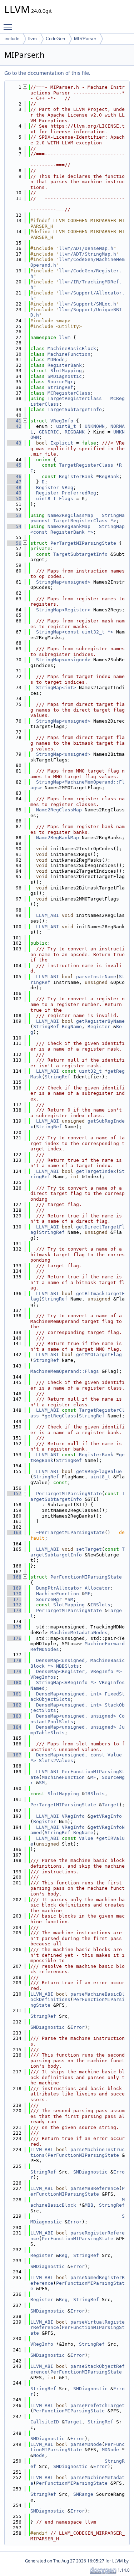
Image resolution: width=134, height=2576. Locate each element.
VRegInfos (43, 1677)
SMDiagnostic (65, 376)
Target (110, 1805)
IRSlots (100, 1605)
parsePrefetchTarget (98, 2405)
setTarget (89, 1549)
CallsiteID (45, 2422)
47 (14, 482)
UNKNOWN (95, 426)
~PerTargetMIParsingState (70, 1532)
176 (14, 1638)
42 (14, 426)
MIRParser (85, 39)
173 (14, 1610)
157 (14, 1494)
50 (14, 499)
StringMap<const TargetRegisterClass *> (78, 518)
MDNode (56, 360)
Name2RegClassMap (70, 515)
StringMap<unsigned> (63, 582)
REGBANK (75, 432)
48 (14, 488)
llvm (33, 39)
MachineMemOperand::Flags (65, 1371)
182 (14, 1705)
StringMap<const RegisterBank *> (78, 529)
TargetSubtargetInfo (75, 409)
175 (14, 1627)
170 (14, 1594)
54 (14, 526)
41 (14, 421)
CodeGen (55, 39)
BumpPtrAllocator (59, 1588)
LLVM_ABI (48, 915)
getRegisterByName (100, 1021)
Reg (63, 2255)
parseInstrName (96, 977)
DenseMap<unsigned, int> (69, 1694)
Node (39, 2455)
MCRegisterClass (69, 393)
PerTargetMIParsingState (83, 543)
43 (14, 443)
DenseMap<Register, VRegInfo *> (79, 1671)
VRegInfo (62, 421)
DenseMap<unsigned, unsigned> (76, 1716)
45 (14, 465)
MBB (89, 2205)
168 (14, 1577)
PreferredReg (79, 493)
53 (14, 515)
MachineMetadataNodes (79, 1633)
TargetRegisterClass (75, 398)
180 (14, 1682)
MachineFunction (69, 354)
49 (14, 493)
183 (14, 1716)
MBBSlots (68, 1666)
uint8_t (66, 426)
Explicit (62, 443)
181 (14, 1694)
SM (70, 1599)
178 (14, 1660)
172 (14, 1605)
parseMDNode (86, 2444)
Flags (66, 499)
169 (14, 1588)
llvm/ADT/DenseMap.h (86, 248)
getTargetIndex (96, 1171)
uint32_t (90, 1071)
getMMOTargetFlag (99, 1354)
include (12, 39)
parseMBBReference (95, 2188)
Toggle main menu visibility (9, 27)
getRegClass (60, 1416)
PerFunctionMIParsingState (86, 1577)
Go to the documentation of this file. (47, 73)
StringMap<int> (56, 687)
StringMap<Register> (63, 610)
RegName (72, 1027)
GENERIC (49, 432)
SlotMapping (66, 371)
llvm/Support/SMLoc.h (88, 304)
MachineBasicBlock (72, 348)
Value (86, 1838)
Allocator (98, 1588)
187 (14, 1755)
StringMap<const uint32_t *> (75, 632)
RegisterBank (65, 365)
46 (14, 476)
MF (88, 1594)
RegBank (109, 476)
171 (14, 1599)
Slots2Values (56, 1761)
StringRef (60, 387)
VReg (68, 488)
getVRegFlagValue (99, 1471)
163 (14, 1532)
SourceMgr (60, 382)
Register (48, 488)
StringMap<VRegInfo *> (66, 1682)
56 (14, 543)
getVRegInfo (106, 1816)
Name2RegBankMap (69, 526)
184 (14, 1727)
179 (14, 1671)
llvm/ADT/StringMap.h (88, 254)
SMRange (83, 2494)
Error (78, 2027)
